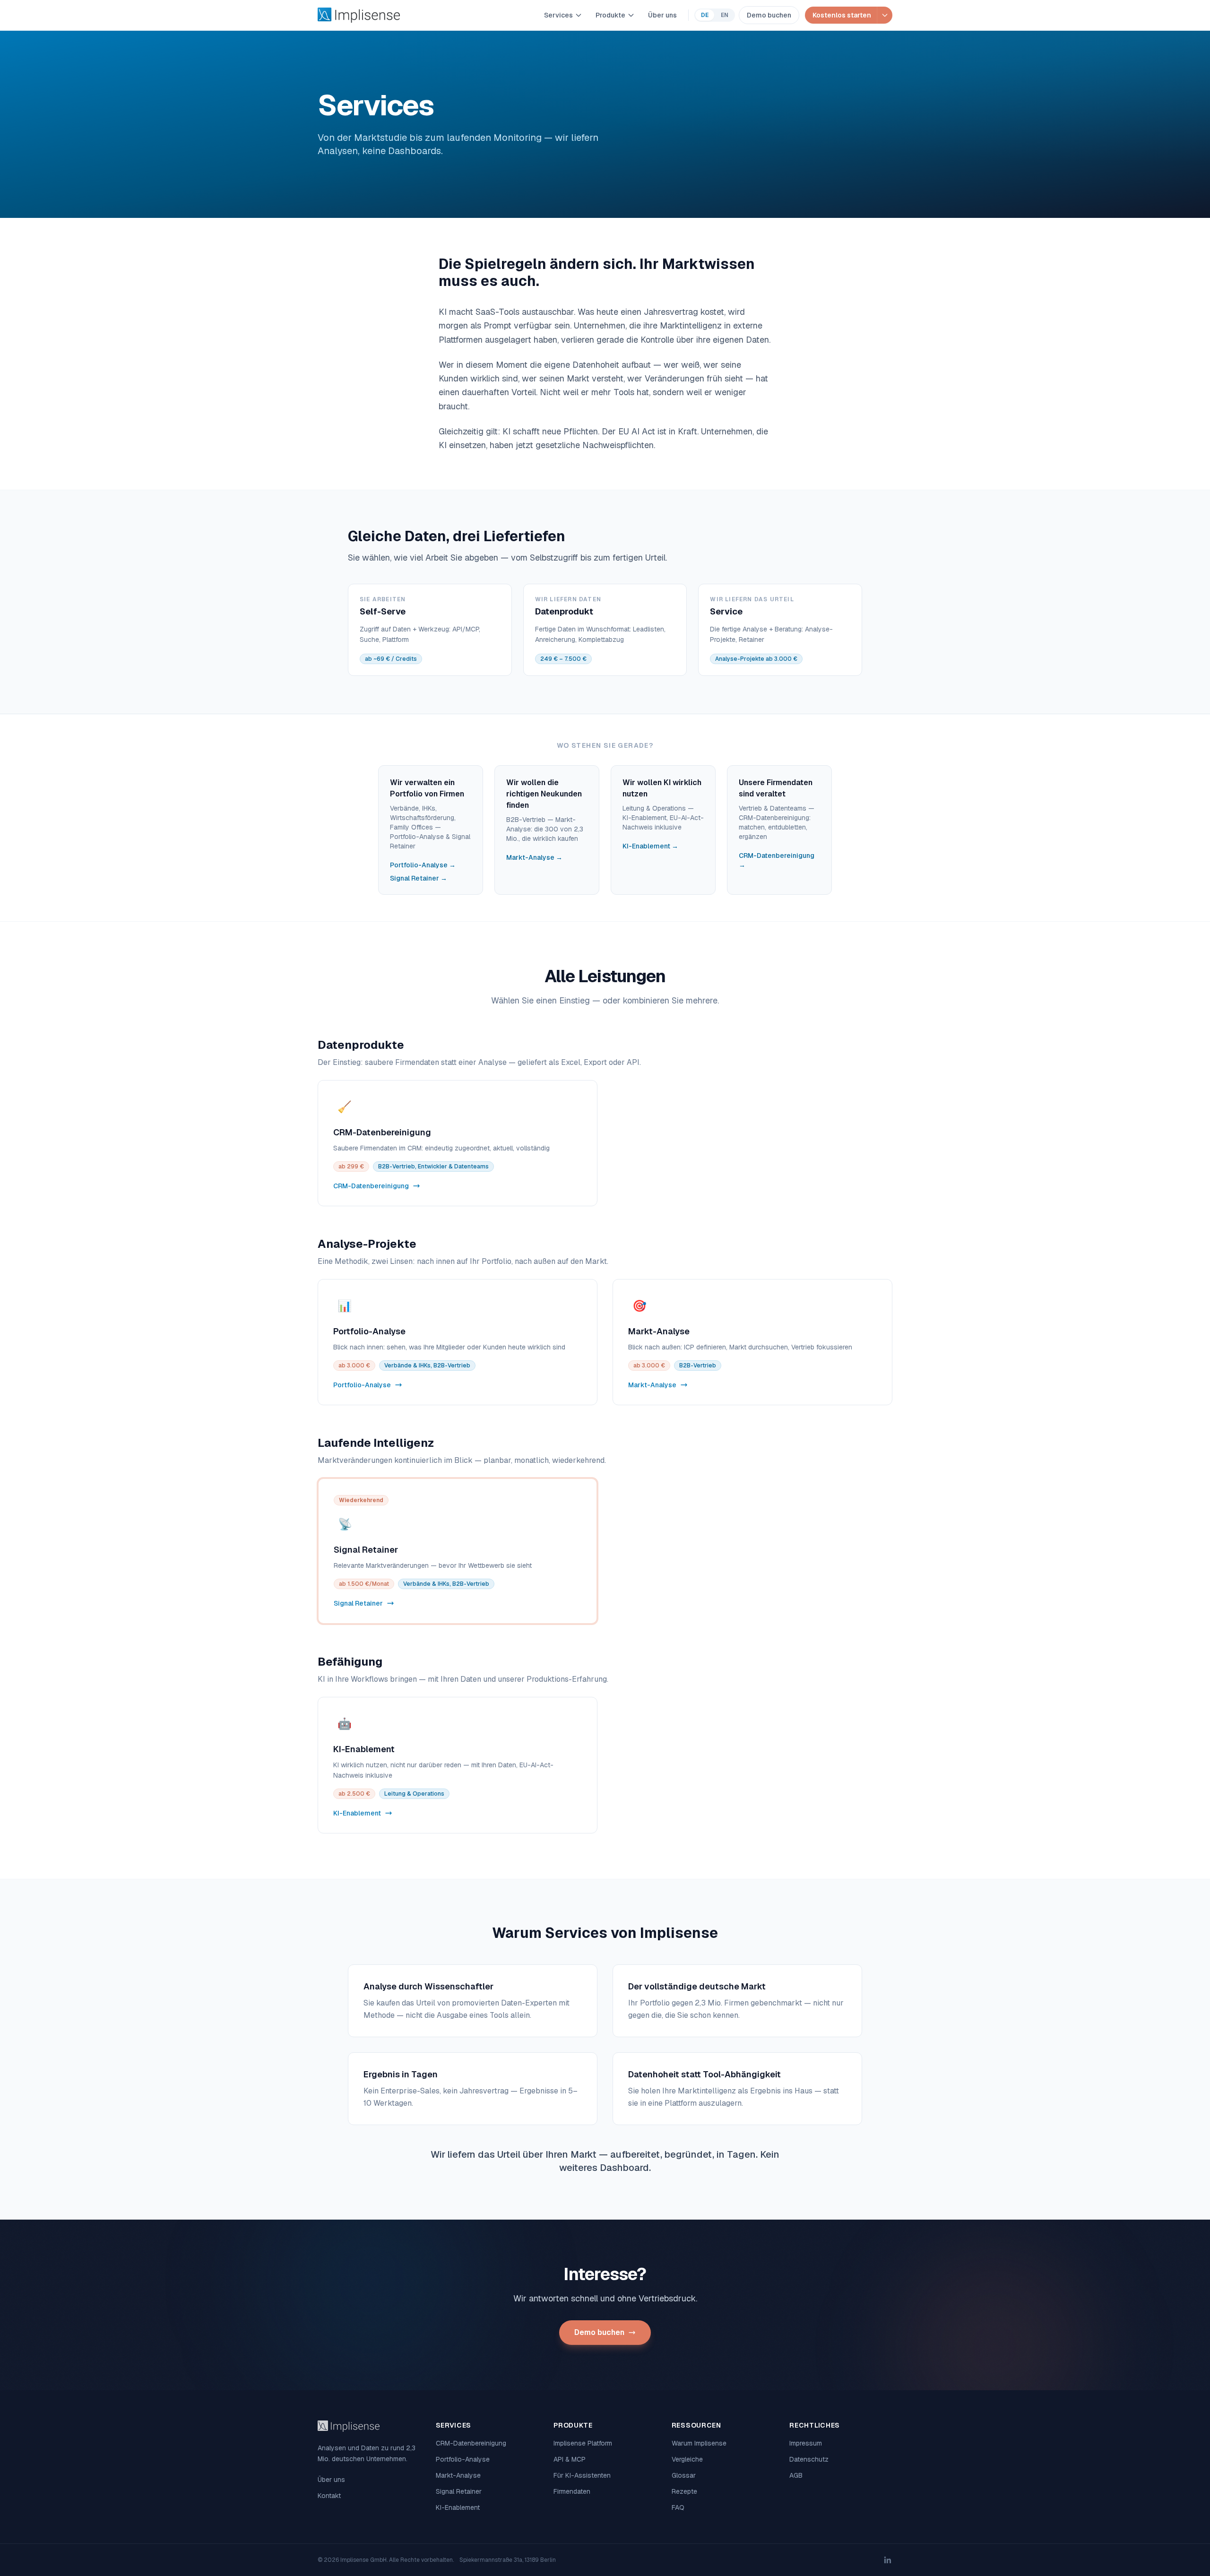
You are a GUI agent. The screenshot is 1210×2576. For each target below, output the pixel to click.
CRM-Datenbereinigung (471, 2443)
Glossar (684, 2475)
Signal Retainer (459, 2491)
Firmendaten (572, 2491)
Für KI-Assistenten (582, 2475)
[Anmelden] (885, 15)
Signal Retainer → (419, 878)
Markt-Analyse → (534, 857)
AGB (796, 2475)
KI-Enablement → (650, 846)
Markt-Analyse (458, 2475)
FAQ (678, 2507)
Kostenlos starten (842, 15)
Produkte (610, 15)
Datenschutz (809, 2459)
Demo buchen (769, 15)
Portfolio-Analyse (463, 2459)
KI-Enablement (458, 2507)
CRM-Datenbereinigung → (777, 860)
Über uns (662, 15)
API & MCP (570, 2459)
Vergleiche (687, 2459)
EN (725, 15)
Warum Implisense (699, 2443)
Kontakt (329, 2496)
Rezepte (684, 2491)
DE (705, 15)
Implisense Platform (583, 2443)
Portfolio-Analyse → (423, 865)
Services (558, 15)
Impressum (806, 2443)
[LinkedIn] (888, 2560)
